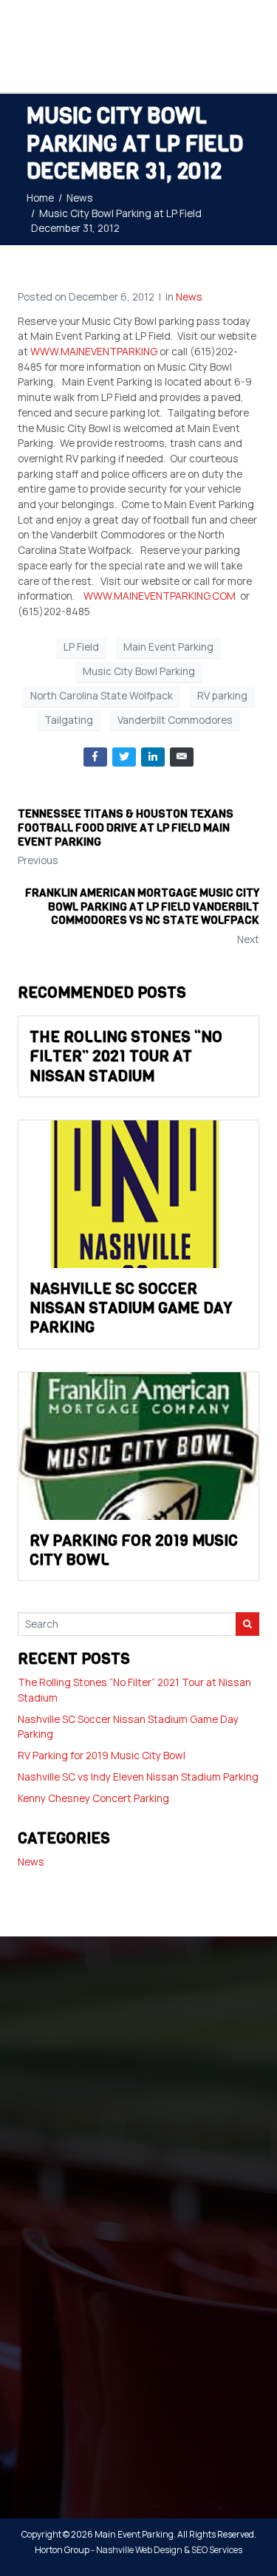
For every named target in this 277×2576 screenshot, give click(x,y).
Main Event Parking (168, 647)
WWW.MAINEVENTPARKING (94, 351)
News (189, 297)
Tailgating (69, 720)
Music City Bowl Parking (139, 671)
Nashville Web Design (139, 2550)
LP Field (81, 647)
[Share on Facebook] (95, 757)
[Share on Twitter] (124, 757)
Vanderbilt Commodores (175, 720)
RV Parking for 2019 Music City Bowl (102, 1755)
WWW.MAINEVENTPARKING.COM (160, 596)
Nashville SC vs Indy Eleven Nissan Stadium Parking (138, 1777)
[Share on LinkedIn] (153, 757)
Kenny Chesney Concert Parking (93, 1798)
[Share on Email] (182, 757)
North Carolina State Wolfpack (102, 695)
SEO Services (217, 2550)
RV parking (222, 695)
